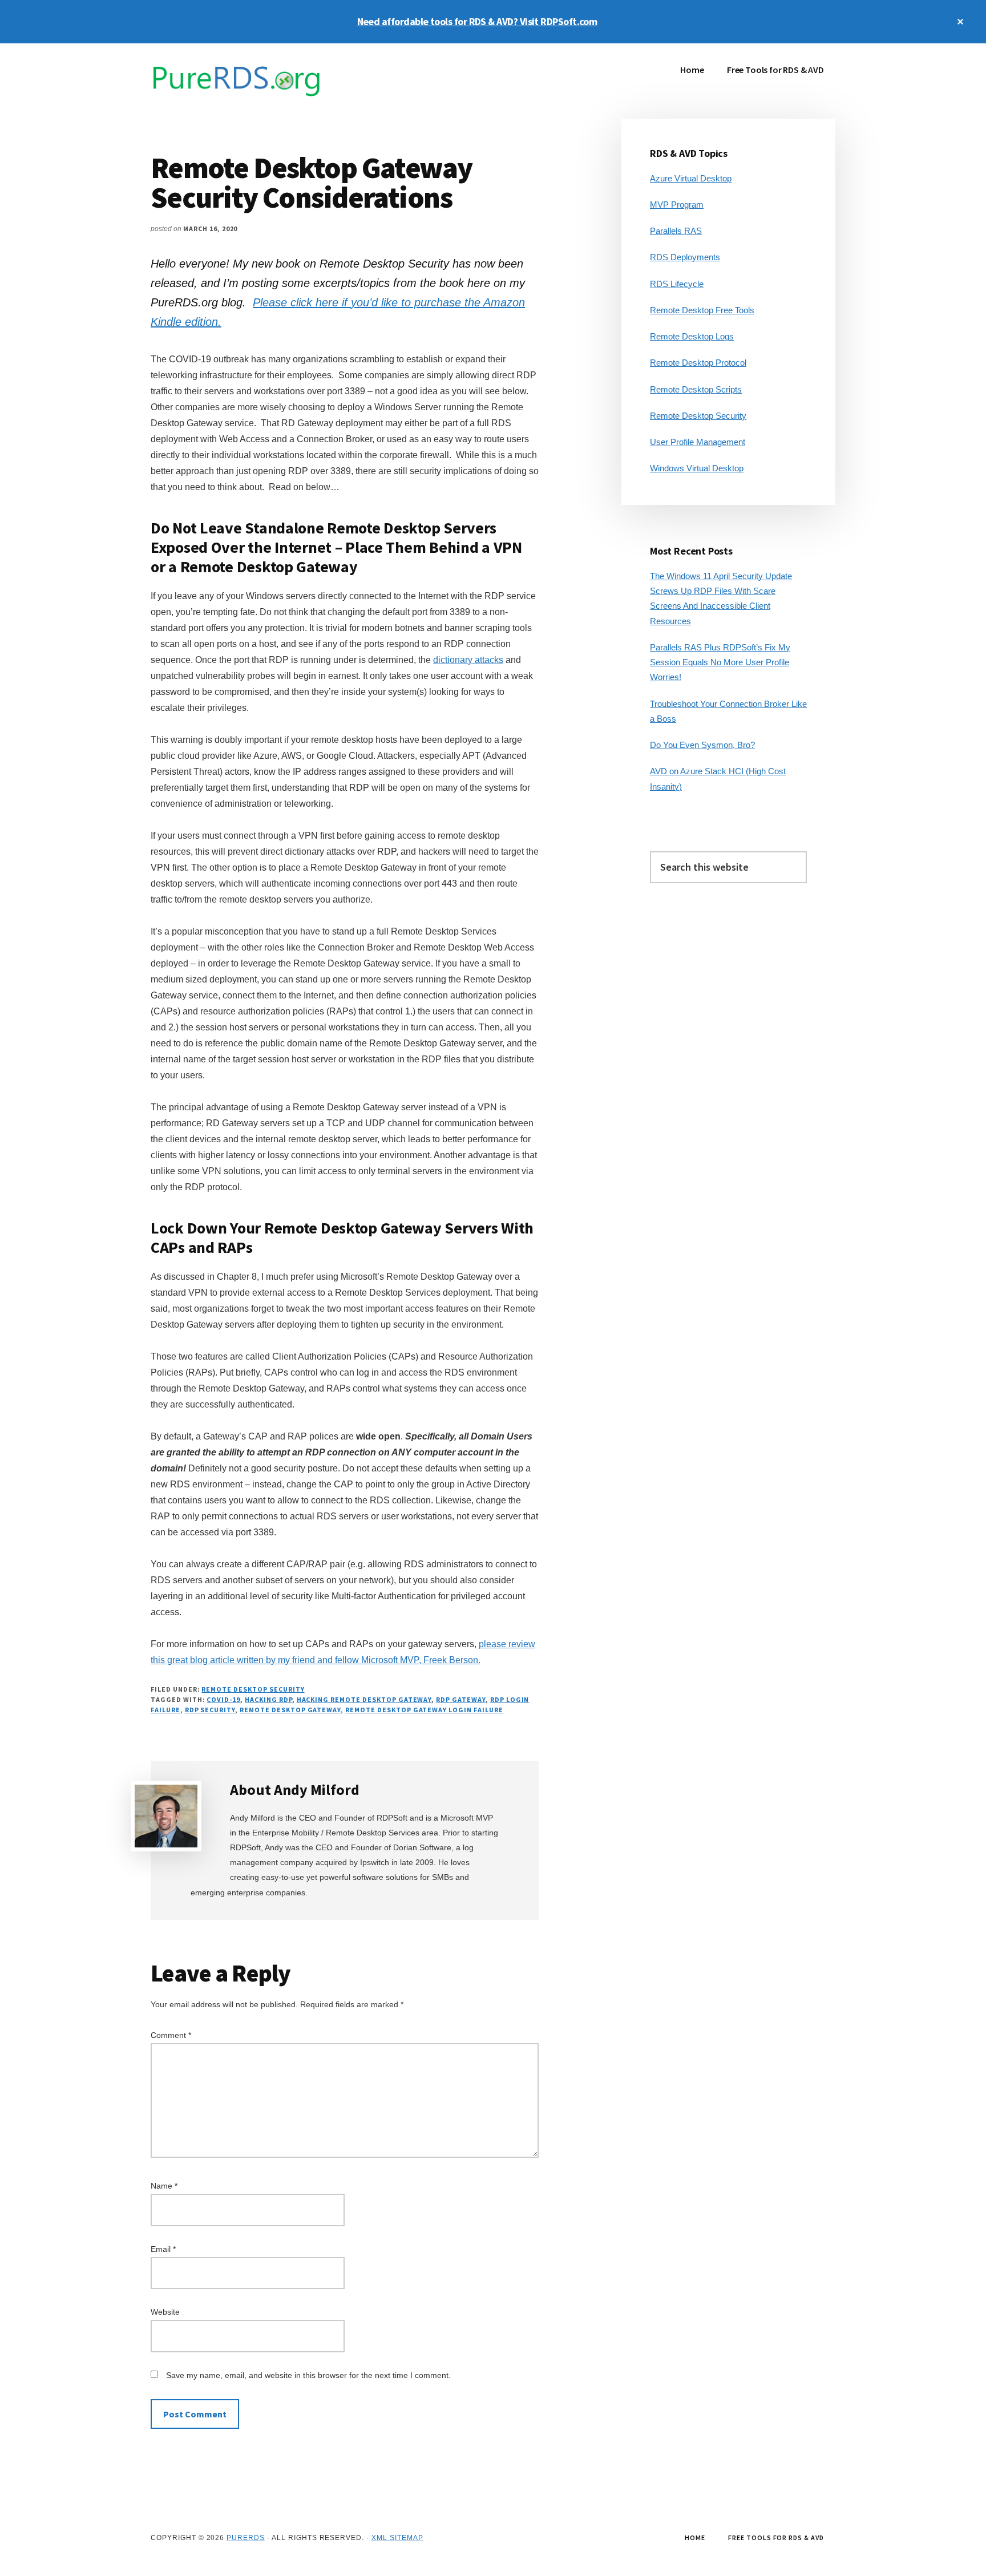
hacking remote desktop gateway (364, 1699)
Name (164, 2186)
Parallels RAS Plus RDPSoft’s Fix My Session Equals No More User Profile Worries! (720, 662)
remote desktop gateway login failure (424, 1710)
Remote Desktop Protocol (698, 363)
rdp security (210, 1710)
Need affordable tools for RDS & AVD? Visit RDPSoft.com (477, 21)
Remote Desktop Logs (692, 336)
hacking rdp (268, 1699)
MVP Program (677, 205)
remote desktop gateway (290, 1710)
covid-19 (223, 1699)
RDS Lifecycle (677, 284)
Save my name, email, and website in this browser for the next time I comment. (308, 2375)
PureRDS (246, 2538)
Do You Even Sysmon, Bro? (702, 745)
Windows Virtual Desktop (697, 468)
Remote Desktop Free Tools (702, 310)
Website (165, 2312)
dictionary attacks (468, 660)
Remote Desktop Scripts (696, 389)
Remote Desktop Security (253, 1689)
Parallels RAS (676, 231)
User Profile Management (698, 442)
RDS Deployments (685, 257)
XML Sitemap (397, 2538)
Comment (171, 2035)
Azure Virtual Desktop (691, 178)
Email (163, 2249)
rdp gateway (461, 1699)
